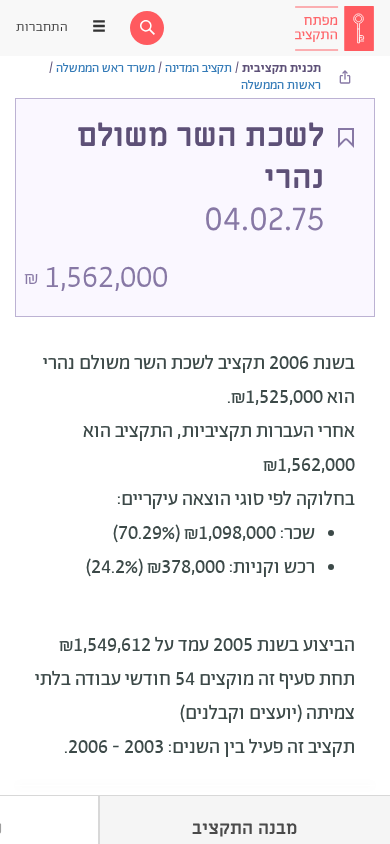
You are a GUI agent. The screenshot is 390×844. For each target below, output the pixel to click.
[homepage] (334, 28)
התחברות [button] (42, 27)
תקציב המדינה (198, 68)
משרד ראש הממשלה (105, 68)
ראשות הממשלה (281, 85)
